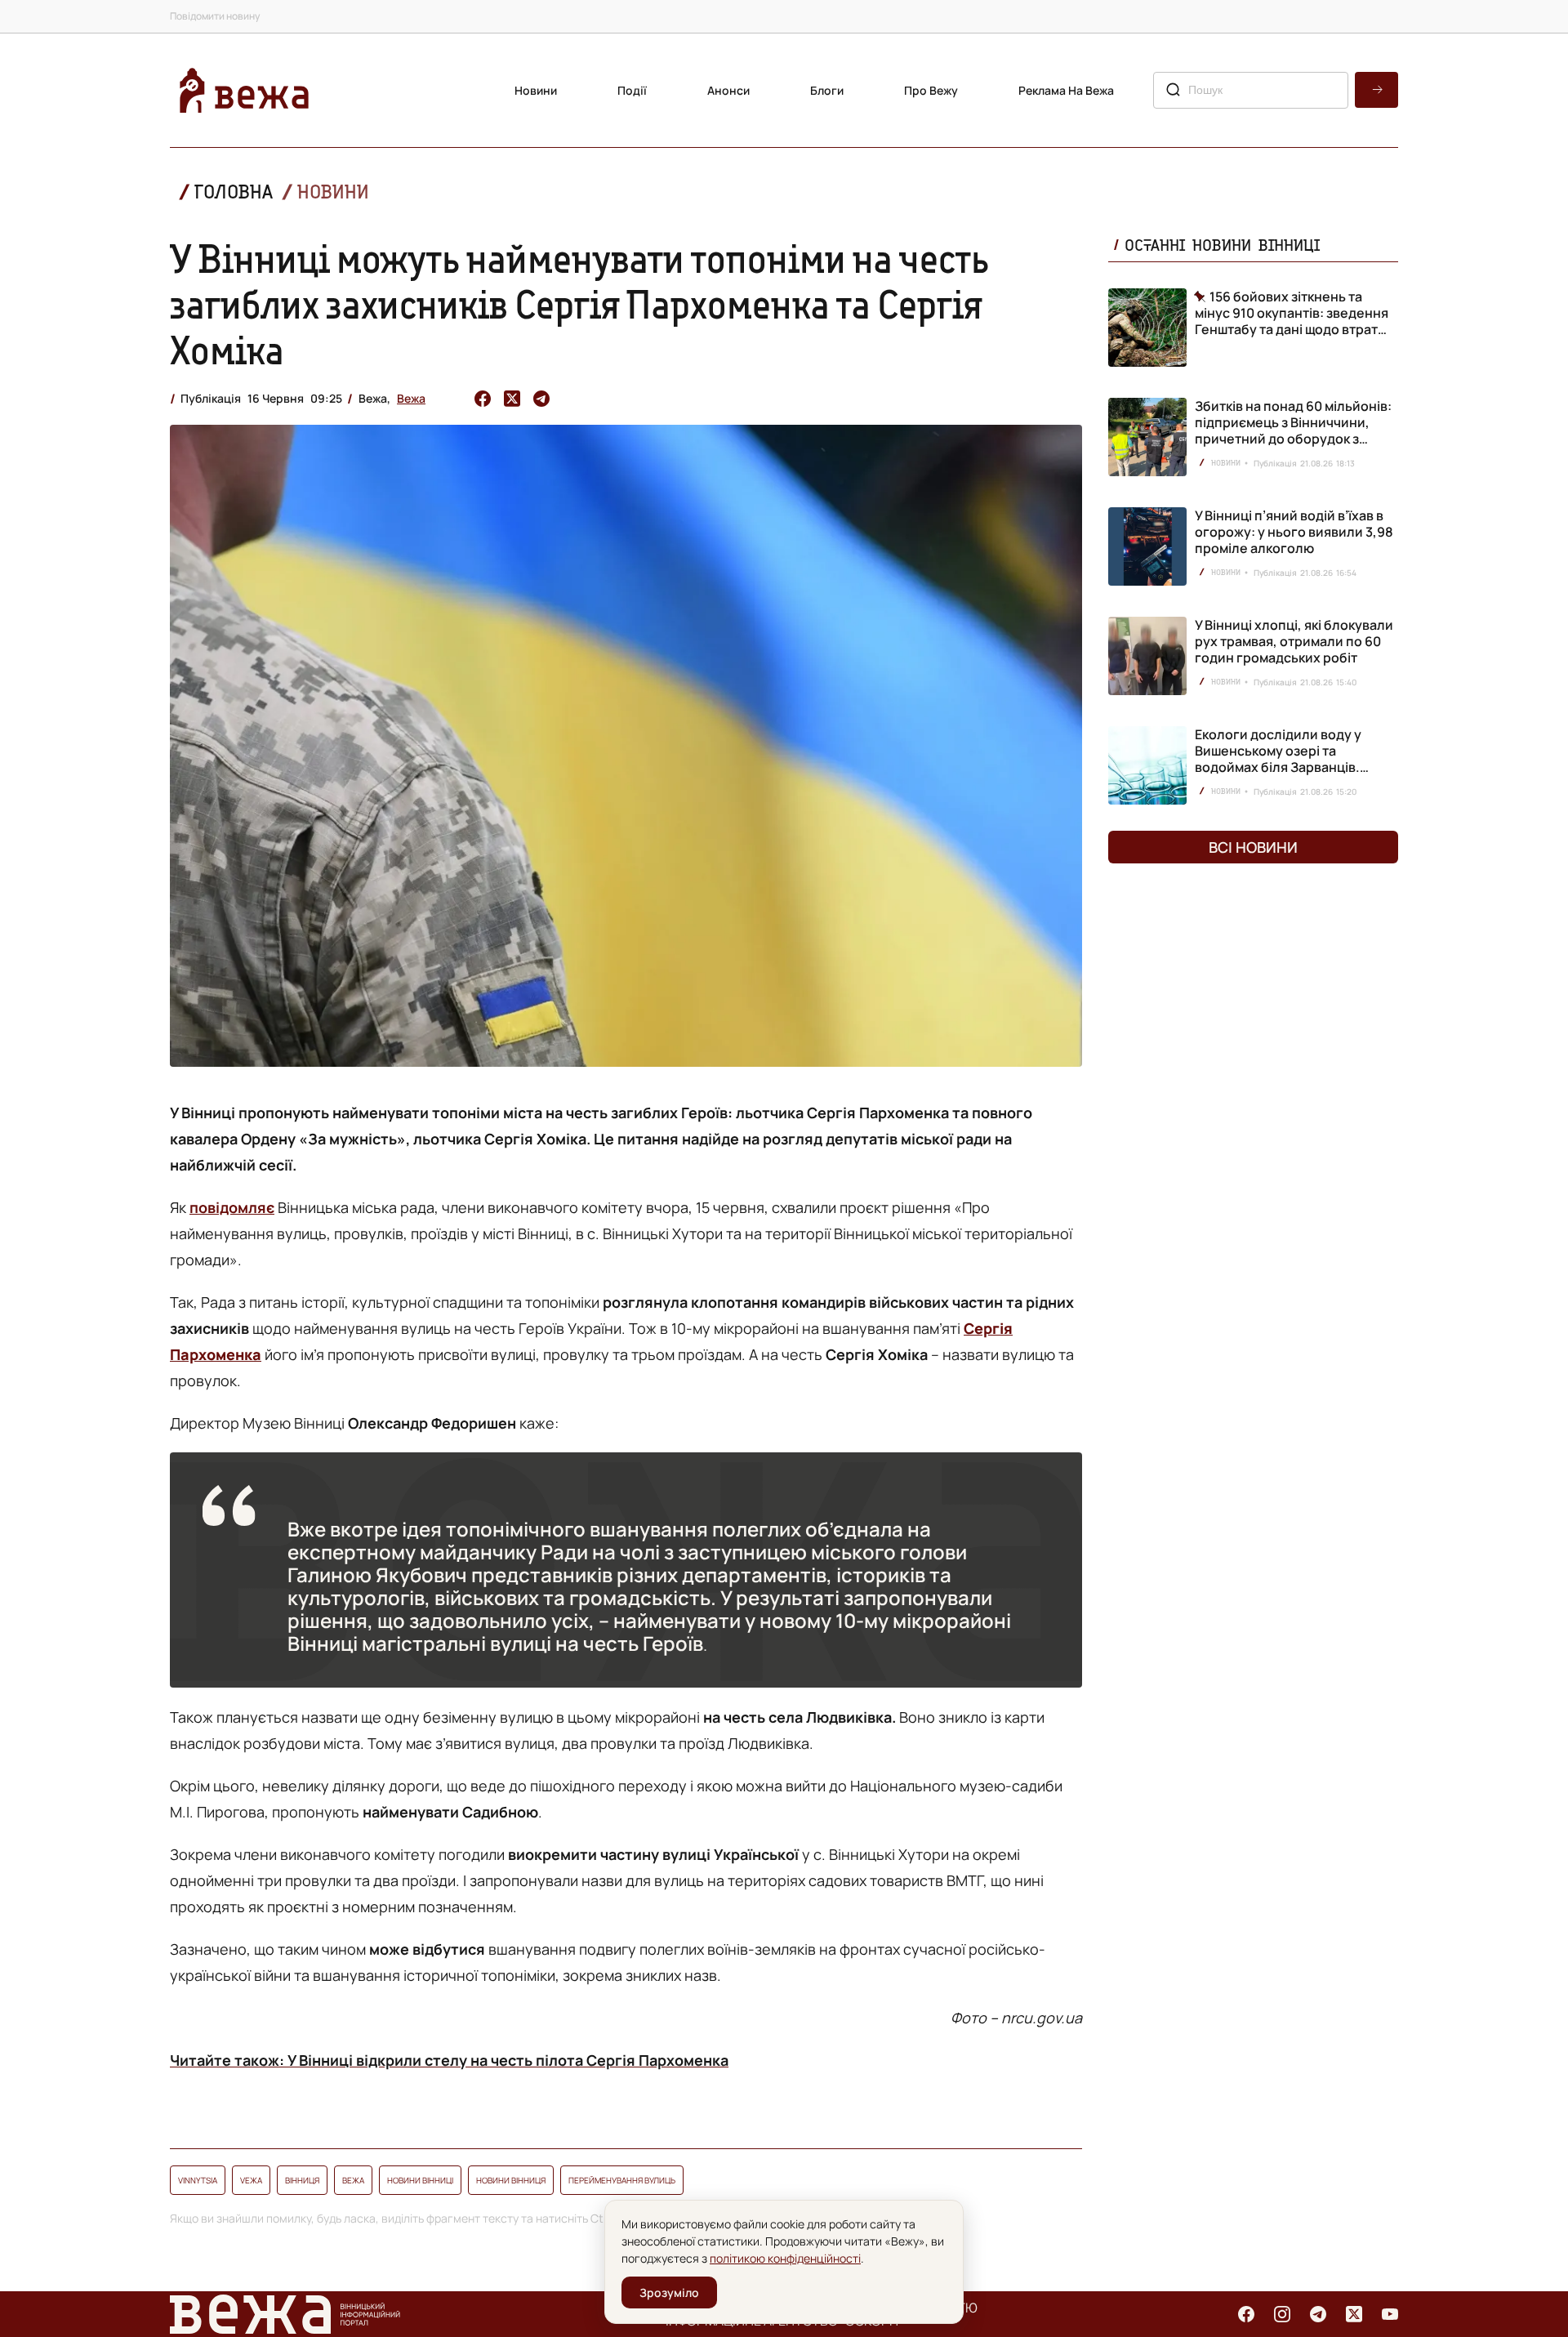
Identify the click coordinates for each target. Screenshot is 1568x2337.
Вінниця (302, 2180)
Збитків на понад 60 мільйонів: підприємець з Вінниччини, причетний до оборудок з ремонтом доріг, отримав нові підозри (1293, 439)
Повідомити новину (215, 16)
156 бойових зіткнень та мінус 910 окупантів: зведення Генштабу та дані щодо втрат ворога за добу (1292, 313)
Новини (536, 90)
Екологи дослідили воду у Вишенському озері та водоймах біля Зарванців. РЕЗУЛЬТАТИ (1278, 759)
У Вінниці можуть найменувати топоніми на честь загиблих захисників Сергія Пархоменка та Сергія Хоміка (579, 304)
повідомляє (232, 1207)
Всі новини (1253, 847)
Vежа (251, 2180)
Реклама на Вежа (1066, 90)
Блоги (827, 90)
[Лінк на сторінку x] (1354, 2314)
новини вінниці (420, 2180)
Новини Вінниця (511, 2180)
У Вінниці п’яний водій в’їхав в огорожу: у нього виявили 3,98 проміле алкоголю (1294, 532)
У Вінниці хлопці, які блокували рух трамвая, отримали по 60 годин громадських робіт (1294, 641)
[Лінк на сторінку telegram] (1318, 2314)
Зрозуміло (669, 2292)
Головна (234, 192)
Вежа (411, 398)
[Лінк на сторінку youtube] (1390, 2314)
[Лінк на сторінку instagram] (1282, 2314)
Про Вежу (931, 90)
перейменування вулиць (622, 2180)
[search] (1376, 90)
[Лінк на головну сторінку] (244, 90)
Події (632, 90)
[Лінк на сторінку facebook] (1246, 2314)
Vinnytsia (198, 2180)
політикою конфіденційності (785, 2258)
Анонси (728, 90)
